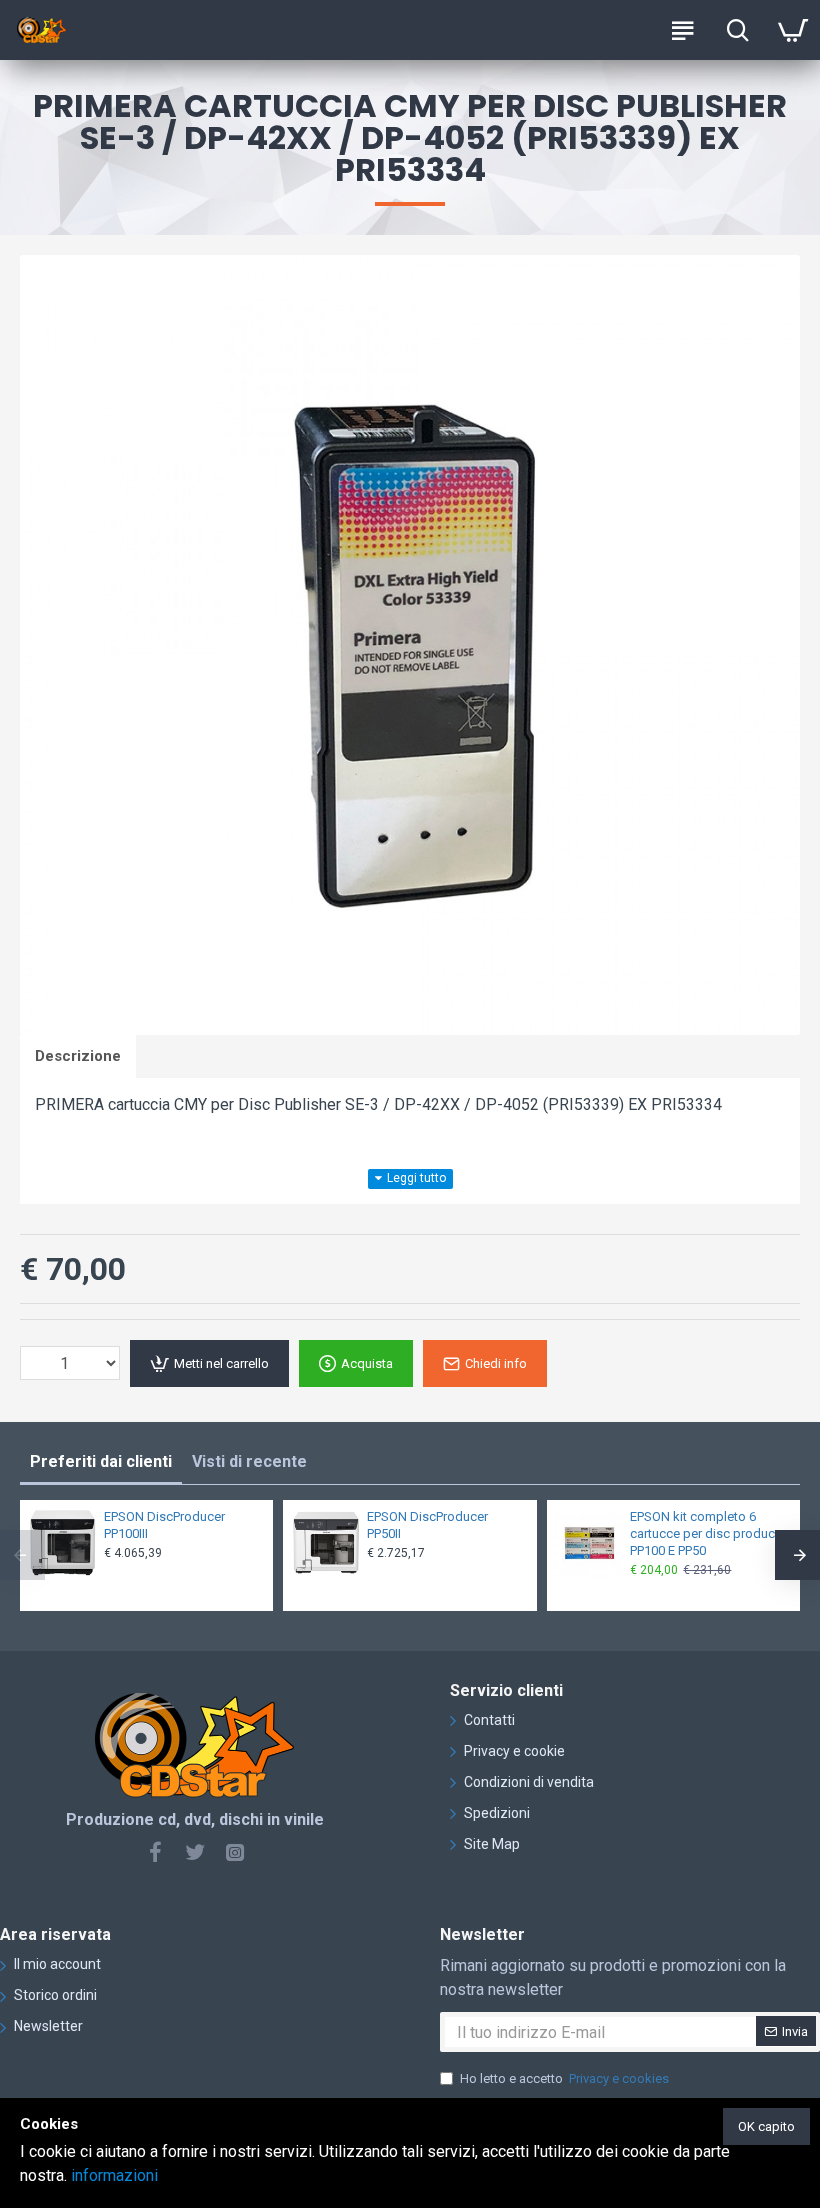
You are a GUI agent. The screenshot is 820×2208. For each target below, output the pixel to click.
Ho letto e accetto (564, 2078)
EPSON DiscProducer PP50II (427, 1525)
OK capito (766, 2126)
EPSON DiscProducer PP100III (164, 1525)
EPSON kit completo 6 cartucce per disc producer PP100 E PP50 (708, 1533)
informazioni (114, 2175)
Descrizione (78, 1056)
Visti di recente (249, 1461)
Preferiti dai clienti (101, 1461)
